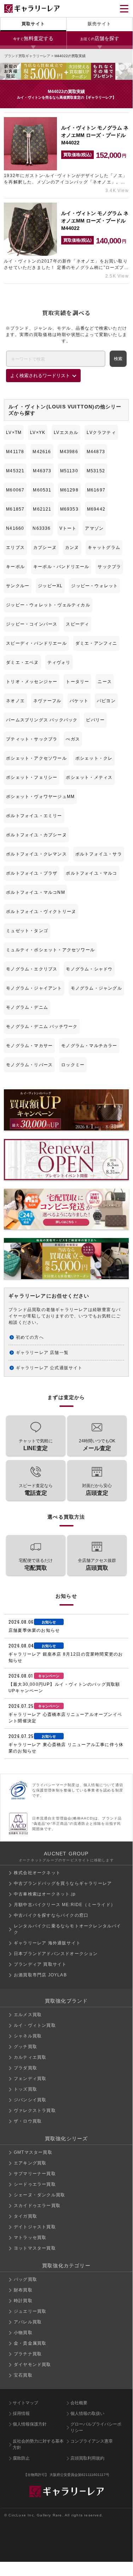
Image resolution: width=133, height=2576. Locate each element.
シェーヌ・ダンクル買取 (39, 2195)
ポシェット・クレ (94, 758)
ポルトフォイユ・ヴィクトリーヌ (41, 912)
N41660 (15, 528)
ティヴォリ (59, 662)
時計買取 (23, 2301)
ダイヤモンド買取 (33, 2365)
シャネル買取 (28, 2036)
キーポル (15, 567)
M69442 (96, 509)
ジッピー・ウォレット (94, 586)
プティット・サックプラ (32, 739)
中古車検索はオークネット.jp (45, 1894)
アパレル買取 (28, 2322)
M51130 (69, 471)
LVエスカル (66, 433)
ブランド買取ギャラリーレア (27, 56)
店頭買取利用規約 (87, 2458)
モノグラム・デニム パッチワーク (42, 1026)
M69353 (69, 509)
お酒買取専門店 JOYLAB (40, 1975)
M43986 (69, 452)
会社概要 (79, 2403)
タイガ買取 (25, 2216)
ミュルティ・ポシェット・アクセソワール (50, 950)
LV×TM (14, 433)
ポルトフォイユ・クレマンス (36, 854)
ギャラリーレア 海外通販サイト (47, 1943)
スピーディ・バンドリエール (36, 643)
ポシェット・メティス (89, 777)
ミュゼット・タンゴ (27, 931)
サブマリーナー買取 (35, 2174)
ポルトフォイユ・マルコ (91, 873)
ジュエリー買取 (30, 2311)
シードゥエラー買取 (35, 2184)
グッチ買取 (25, 2047)
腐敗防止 (21, 2458)
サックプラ (109, 567)
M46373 (42, 471)
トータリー (77, 682)
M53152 (96, 471)
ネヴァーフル (47, 701)
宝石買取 (23, 2375)
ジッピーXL (50, 586)
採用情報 (21, 2413)
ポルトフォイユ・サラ (99, 854)
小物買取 (23, 2333)
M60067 (15, 490)
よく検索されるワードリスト (40, 376)
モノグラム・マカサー (29, 1046)
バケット (79, 701)
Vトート (68, 528)
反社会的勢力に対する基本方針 (38, 2444)
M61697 (96, 490)
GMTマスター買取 (33, 2152)
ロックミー (73, 1065)
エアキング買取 (30, 2163)
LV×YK (38, 433)
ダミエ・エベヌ (22, 662)
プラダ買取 (25, 2068)
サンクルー (18, 586)
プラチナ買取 (28, 2354)
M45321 (15, 471)
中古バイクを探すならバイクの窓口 (51, 1915)
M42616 (42, 452)
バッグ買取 (25, 2279)
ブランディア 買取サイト (40, 1964)
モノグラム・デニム (27, 1007)
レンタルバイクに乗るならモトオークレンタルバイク (68, 1929)
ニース (105, 682)
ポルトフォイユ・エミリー (34, 816)
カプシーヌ (45, 547)
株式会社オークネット (37, 1873)
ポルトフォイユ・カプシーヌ (36, 835)
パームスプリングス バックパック (42, 720)
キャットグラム (104, 547)
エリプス (15, 547)
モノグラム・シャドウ (89, 969)
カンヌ (72, 547)
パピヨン (106, 701)
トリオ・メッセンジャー (32, 682)
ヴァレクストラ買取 (35, 2110)
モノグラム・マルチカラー (89, 1046)
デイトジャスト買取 (35, 2227)
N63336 (42, 528)
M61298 (69, 490)
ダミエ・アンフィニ (96, 643)
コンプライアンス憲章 (92, 2441)
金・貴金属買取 (30, 2343)
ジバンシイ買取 (30, 2100)
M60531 (42, 490)
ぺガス (73, 739)
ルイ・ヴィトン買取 (35, 2025)
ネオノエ (15, 701)
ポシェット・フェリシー (32, 777)
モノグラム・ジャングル (96, 988)
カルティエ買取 (30, 2057)
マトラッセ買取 (30, 2238)
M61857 (15, 509)
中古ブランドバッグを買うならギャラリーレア (63, 1883)
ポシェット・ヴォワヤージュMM (40, 797)
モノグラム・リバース (29, 1065)
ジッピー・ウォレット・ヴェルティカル (48, 605)
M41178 (15, 452)
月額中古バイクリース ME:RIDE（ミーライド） (65, 1905)
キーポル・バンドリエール (61, 567)
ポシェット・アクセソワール (36, 758)
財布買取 (23, 2290)
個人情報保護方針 (30, 2424)
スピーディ (77, 624)
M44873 (96, 452)
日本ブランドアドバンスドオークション (56, 1954)
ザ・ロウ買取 (28, 2121)
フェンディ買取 (30, 2079)
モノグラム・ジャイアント (34, 988)
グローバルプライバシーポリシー (96, 2427)
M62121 (42, 509)
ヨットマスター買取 (35, 2248)
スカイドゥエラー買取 (37, 2206)
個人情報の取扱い (87, 2413)
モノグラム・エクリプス (32, 969)
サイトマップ (25, 2403)
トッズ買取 (25, 2089)
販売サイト (99, 24)
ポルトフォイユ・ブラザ (32, 873)
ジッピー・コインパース (32, 624)
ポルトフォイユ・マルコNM (36, 892)
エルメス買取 (28, 2015)
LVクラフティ (101, 433)
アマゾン (94, 528)
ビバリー (95, 720)
